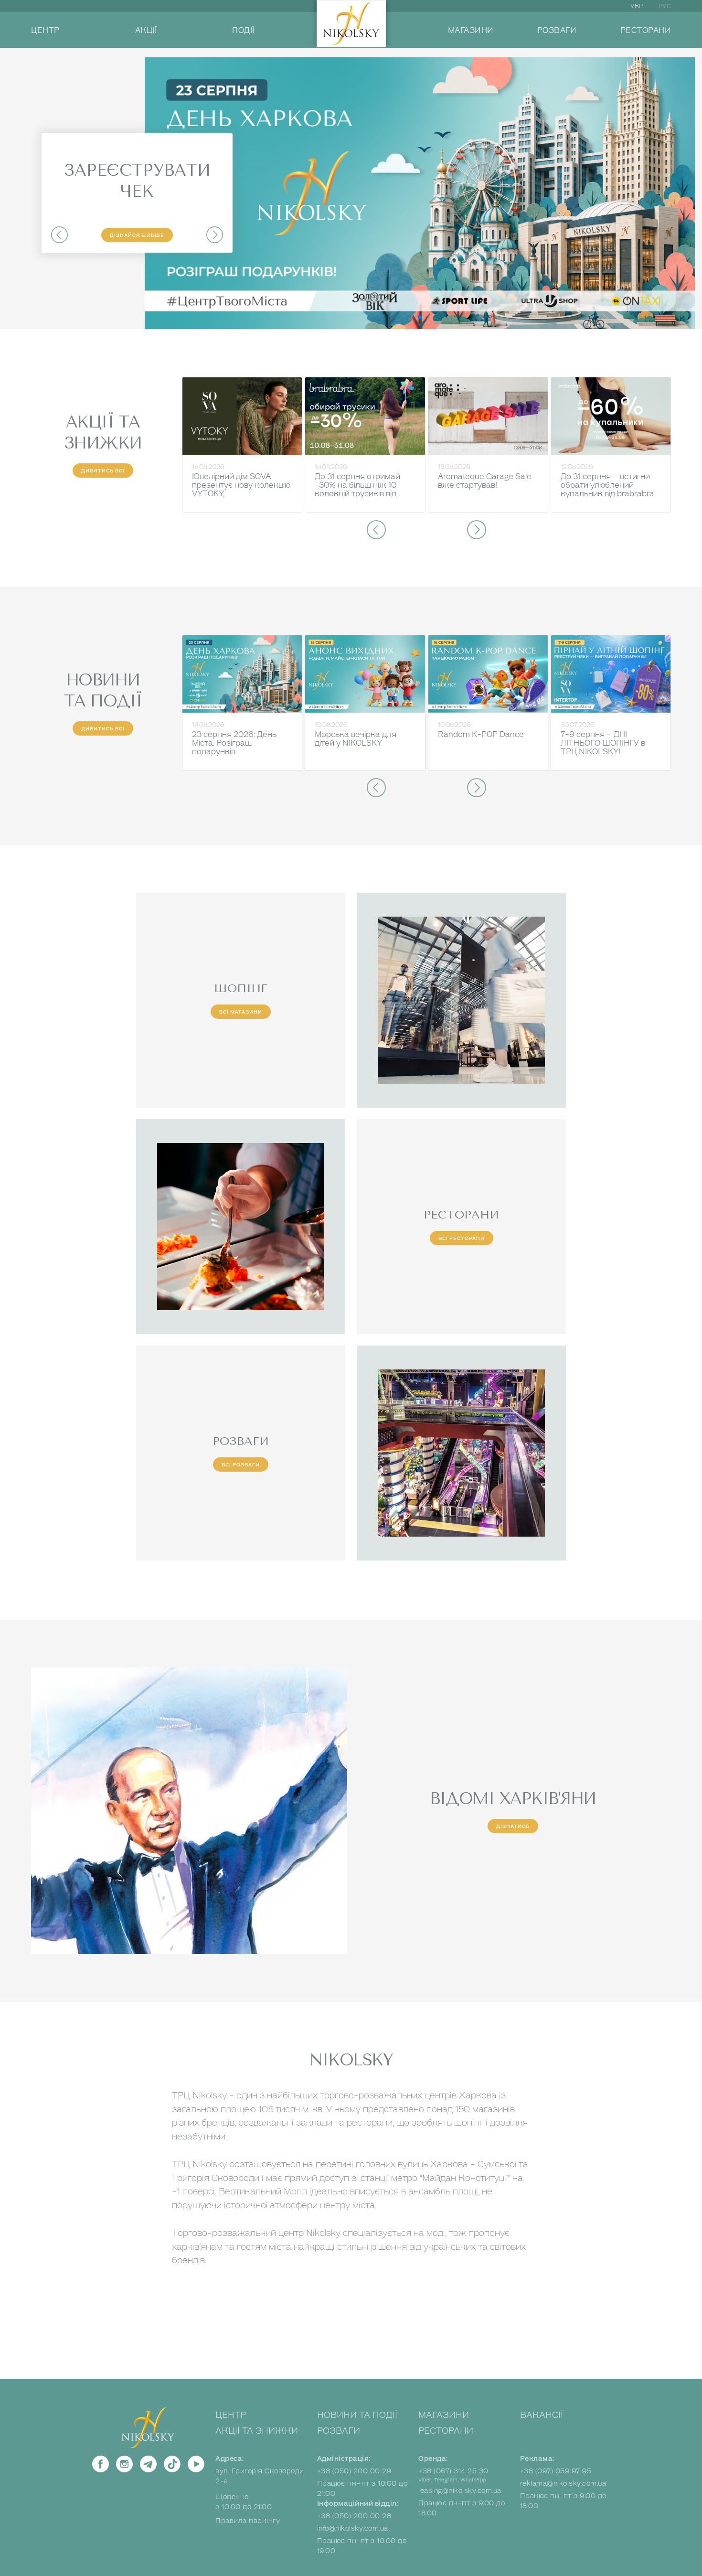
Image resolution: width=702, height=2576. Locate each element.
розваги (557, 31)
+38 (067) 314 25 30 (453, 2471)
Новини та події (357, 2415)
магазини (471, 31)
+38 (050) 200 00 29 (354, 2471)
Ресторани (446, 2431)
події (243, 31)
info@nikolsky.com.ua (353, 2528)
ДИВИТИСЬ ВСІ (103, 471)
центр (45, 31)
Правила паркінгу (248, 2521)
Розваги (339, 2431)
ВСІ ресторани (462, 1238)
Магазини (444, 2415)
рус (665, 6)
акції (146, 31)
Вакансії (542, 2415)
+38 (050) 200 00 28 (354, 2516)
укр (637, 6)
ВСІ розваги (241, 1465)
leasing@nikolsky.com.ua (460, 2491)
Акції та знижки (257, 2431)
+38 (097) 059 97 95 (556, 2471)
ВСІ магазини (241, 1012)
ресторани (646, 31)
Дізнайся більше (137, 235)
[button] (59, 235)
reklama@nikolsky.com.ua (563, 2484)
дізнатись (513, 1826)
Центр (231, 2415)
